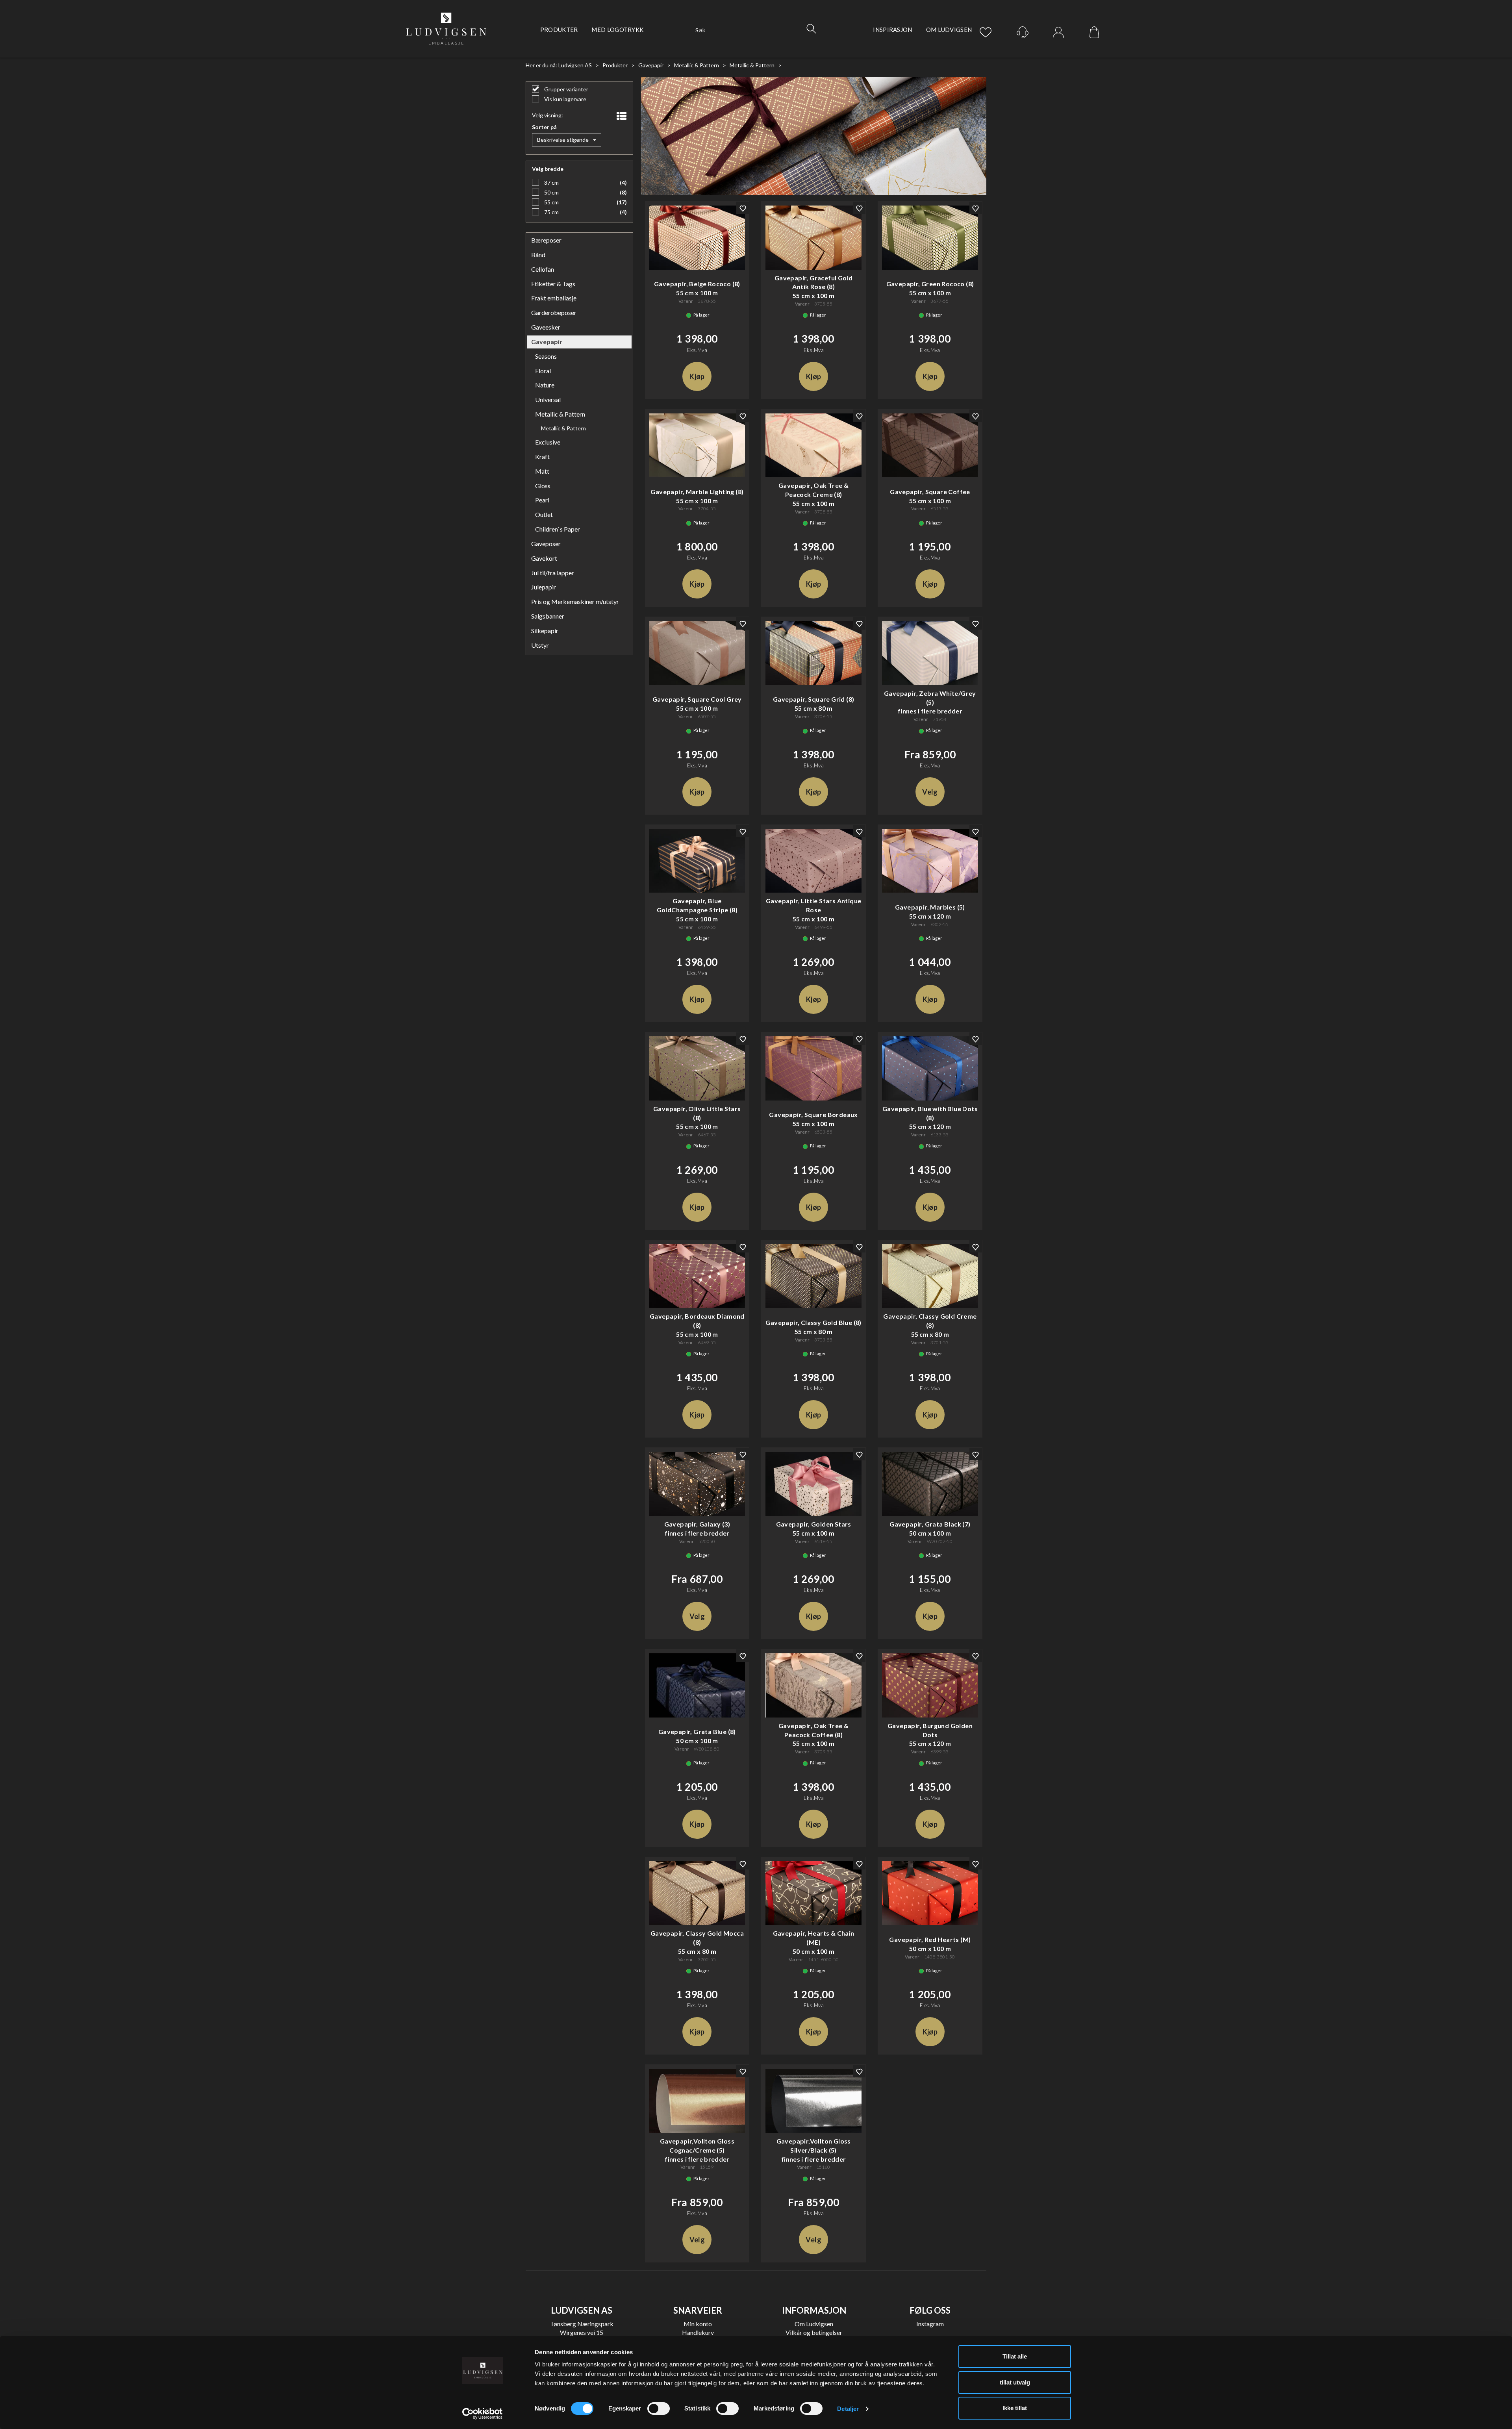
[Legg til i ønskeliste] (743, 208)
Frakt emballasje (554, 298)
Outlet (544, 514)
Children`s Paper (558, 529)
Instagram (930, 2324)
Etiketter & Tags (553, 284)
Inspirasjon (892, 30)
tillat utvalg (1015, 2382)
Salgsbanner (548, 616)
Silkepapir (545, 631)
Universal (548, 399)
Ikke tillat (1015, 2408)
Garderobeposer (554, 312)
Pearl (542, 500)
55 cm (551, 202)
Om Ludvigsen (949, 30)
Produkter (559, 30)
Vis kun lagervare (565, 99)
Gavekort (544, 558)
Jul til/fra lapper (553, 573)
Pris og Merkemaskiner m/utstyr (575, 601)
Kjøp (697, 376)
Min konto (698, 2324)
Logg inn (1058, 33)
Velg (930, 792)
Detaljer (848, 2409)
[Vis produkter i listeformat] (621, 116)
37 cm (551, 182)
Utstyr (540, 645)
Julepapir (544, 587)
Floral (543, 371)
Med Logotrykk (617, 30)
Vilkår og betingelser (814, 2332)
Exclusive (548, 442)
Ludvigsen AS (575, 65)
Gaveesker (546, 327)
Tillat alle (1015, 2356)
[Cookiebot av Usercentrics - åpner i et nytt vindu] (483, 2414)
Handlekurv (698, 2332)
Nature (545, 385)
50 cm (551, 192)
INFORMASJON (814, 2310)
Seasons (546, 356)
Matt (542, 471)
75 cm (551, 212)
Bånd (538, 255)
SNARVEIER (698, 2310)
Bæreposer (546, 240)
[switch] (659, 2409)
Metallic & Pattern (697, 65)
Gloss (543, 486)
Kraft (542, 457)
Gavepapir (651, 65)
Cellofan (543, 269)
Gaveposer (546, 544)
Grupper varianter (566, 89)
